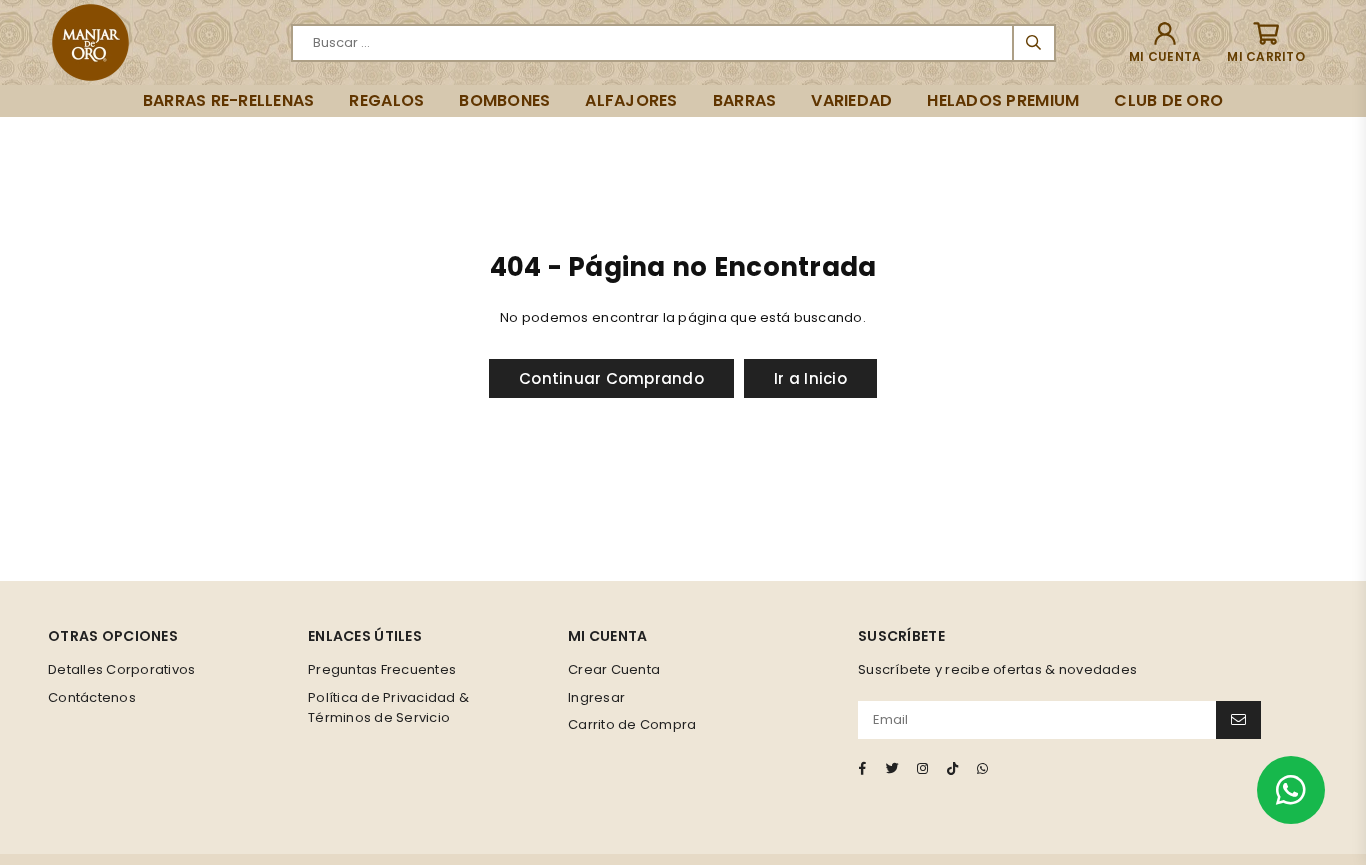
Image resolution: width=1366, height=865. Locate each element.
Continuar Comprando (611, 378)
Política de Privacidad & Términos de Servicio (388, 708)
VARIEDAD (851, 100)
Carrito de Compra (632, 724)
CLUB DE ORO (1168, 100)
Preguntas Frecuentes (382, 669)
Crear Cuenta (614, 669)
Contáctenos (92, 697)
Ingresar (596, 697)
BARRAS (745, 100)
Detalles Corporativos (121, 669)
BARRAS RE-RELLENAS (229, 100)
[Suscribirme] (1238, 720)
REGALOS (386, 100)
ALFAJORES (631, 100)
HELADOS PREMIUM (1003, 100)
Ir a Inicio (810, 378)
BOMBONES (504, 100)
